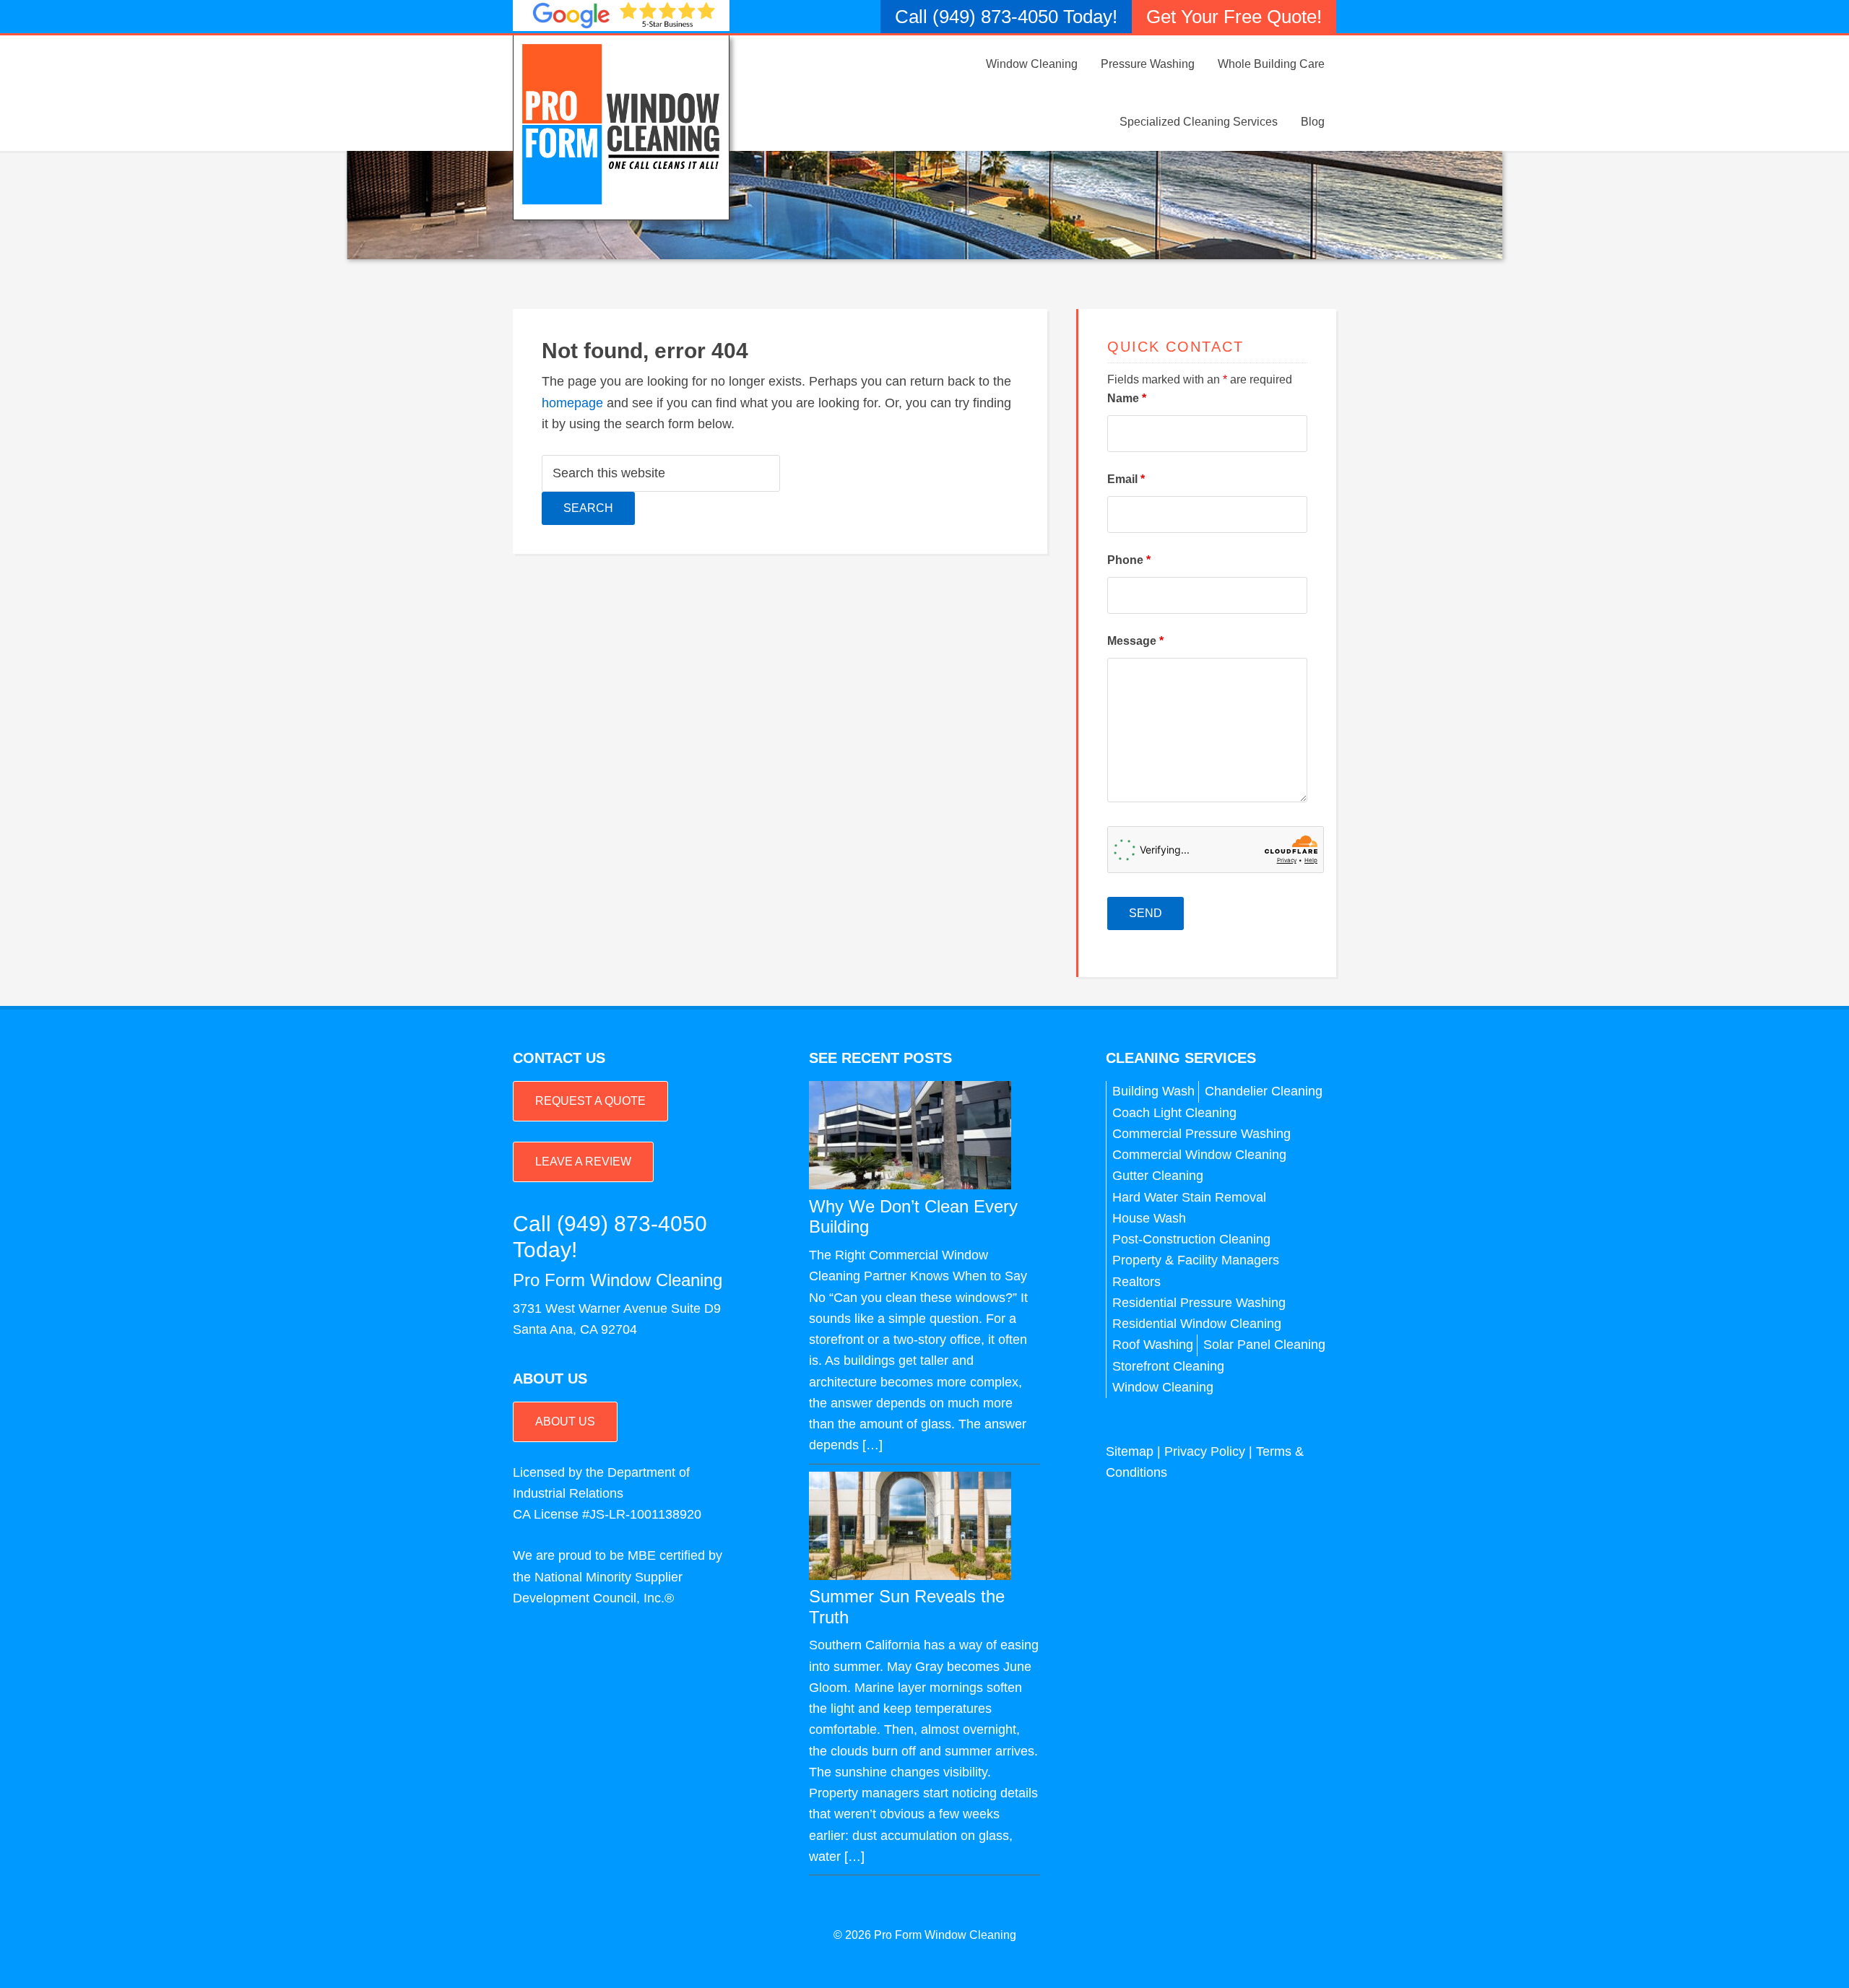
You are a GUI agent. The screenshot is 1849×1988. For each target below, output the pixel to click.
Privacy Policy (1205, 1451)
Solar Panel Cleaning (1264, 1345)
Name (1127, 398)
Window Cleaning (1163, 1387)
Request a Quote (590, 1101)
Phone (1129, 560)
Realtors (1136, 1282)
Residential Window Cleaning (1197, 1324)
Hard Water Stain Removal (1189, 1197)
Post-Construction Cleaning (1191, 1239)
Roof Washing (1153, 1345)
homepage (572, 403)
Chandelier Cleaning (1264, 1091)
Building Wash (1153, 1091)
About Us (565, 1421)
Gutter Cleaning (1158, 1176)
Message (1135, 641)
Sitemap (1130, 1451)
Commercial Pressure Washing (1201, 1134)
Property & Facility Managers (1196, 1260)
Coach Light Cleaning (1174, 1113)
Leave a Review (583, 1162)
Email (1126, 479)
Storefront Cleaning (1168, 1366)
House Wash (1149, 1218)
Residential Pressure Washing (1199, 1303)
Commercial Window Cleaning (1199, 1155)
